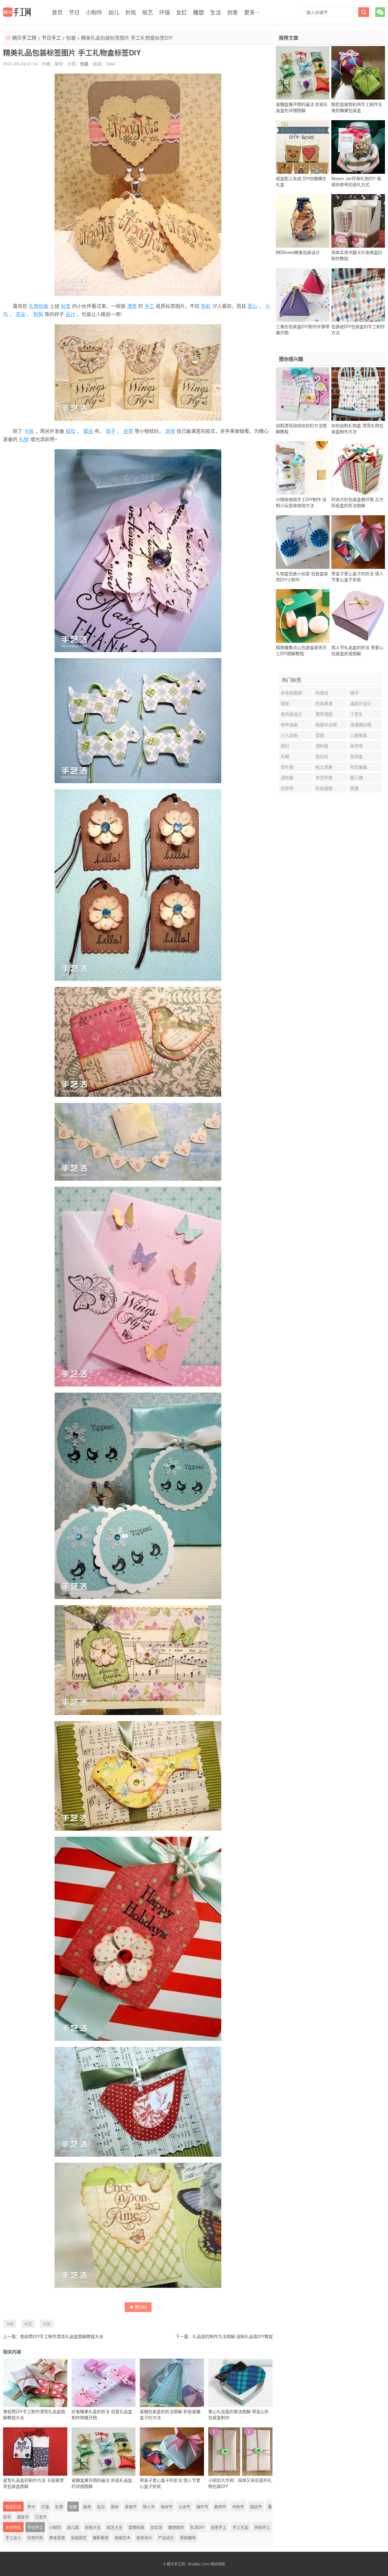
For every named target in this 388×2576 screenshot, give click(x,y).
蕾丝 (88, 431)
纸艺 (148, 12)
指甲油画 (289, 724)
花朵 (21, 314)
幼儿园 (73, 2527)
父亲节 (184, 2507)
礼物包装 (38, 306)
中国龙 (322, 693)
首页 (57, 12)
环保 (165, 12)
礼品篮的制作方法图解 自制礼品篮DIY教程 (233, 2336)
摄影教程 (101, 2537)
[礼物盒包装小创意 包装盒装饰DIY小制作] (303, 542)
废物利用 (136, 2527)
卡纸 (29, 431)
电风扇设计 (291, 714)
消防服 (287, 777)
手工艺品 (240, 2527)
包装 (71, 38)
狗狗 (38, 314)
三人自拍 (289, 735)
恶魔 (354, 788)
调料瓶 (322, 746)
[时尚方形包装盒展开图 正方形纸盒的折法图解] (358, 468)
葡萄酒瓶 (324, 714)
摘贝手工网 (24, 38)
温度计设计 (361, 703)
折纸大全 (93, 2527)
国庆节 (256, 2507)
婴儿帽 (356, 777)
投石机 (322, 756)
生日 (101, 2507)
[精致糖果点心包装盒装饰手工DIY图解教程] (303, 616)
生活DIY (197, 2527)
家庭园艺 (79, 2537)
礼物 (24, 439)
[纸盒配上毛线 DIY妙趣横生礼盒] (303, 147)
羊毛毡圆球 (291, 693)
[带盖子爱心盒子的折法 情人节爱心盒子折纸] (358, 542)
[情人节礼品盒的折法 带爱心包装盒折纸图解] (358, 616)
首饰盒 (356, 756)
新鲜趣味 (188, 2537)
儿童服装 (359, 735)
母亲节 (167, 2507)
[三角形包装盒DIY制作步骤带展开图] (303, 295)
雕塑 (199, 12)
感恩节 (23, 2517)
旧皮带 (287, 788)
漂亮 (132, 306)
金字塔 (356, 746)
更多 (249, 12)
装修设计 (144, 2537)
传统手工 (262, 2527)
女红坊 (156, 2527)
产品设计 (166, 2537)
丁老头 (356, 714)
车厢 (285, 756)
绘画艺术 (122, 2537)
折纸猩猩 (324, 788)
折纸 (131, 12)
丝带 (128, 431)
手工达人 (13, 2537)
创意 (232, 12)
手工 (149, 306)
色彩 (206, 306)
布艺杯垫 (324, 777)
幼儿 (114, 12)
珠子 (111, 431)
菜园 (320, 735)
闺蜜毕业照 (326, 724)
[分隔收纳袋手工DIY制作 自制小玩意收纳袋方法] (303, 468)
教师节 (220, 2507)
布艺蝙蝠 (359, 767)
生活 (216, 12)
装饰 (87, 2507)
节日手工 (51, 38)
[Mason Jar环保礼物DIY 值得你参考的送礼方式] (358, 147)
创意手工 (219, 2527)
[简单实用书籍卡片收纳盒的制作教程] (358, 221)
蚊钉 (285, 746)
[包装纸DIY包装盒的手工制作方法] (358, 295)
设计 (70, 314)
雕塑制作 (176, 2527)
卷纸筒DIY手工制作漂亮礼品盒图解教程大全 (62, 2336)
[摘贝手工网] (17, 12)
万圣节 (41, 2517)
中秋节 (238, 2507)
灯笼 (45, 2507)
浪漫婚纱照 (361, 724)
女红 (182, 12)
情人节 (149, 2507)
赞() (141, 2307)
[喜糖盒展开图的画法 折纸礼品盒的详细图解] (303, 73)
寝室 (285, 703)
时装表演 (324, 703)
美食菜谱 (57, 2537)
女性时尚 (35, 2537)
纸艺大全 (115, 2527)
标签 (66, 306)
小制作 (94, 12)
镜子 (354, 693)
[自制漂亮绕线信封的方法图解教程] (303, 394)
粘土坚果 (324, 767)
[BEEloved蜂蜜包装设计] (303, 221)
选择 (170, 431)
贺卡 (31, 2507)
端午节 (202, 2507)
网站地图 (218, 2564)
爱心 (253, 306)
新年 (115, 2507)
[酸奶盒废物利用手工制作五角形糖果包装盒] (358, 73)
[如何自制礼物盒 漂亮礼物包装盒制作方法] (358, 394)
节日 (74, 12)
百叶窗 (287, 767)
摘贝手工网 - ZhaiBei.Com (188, 2564)
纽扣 (71, 431)
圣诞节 (131, 2507)
